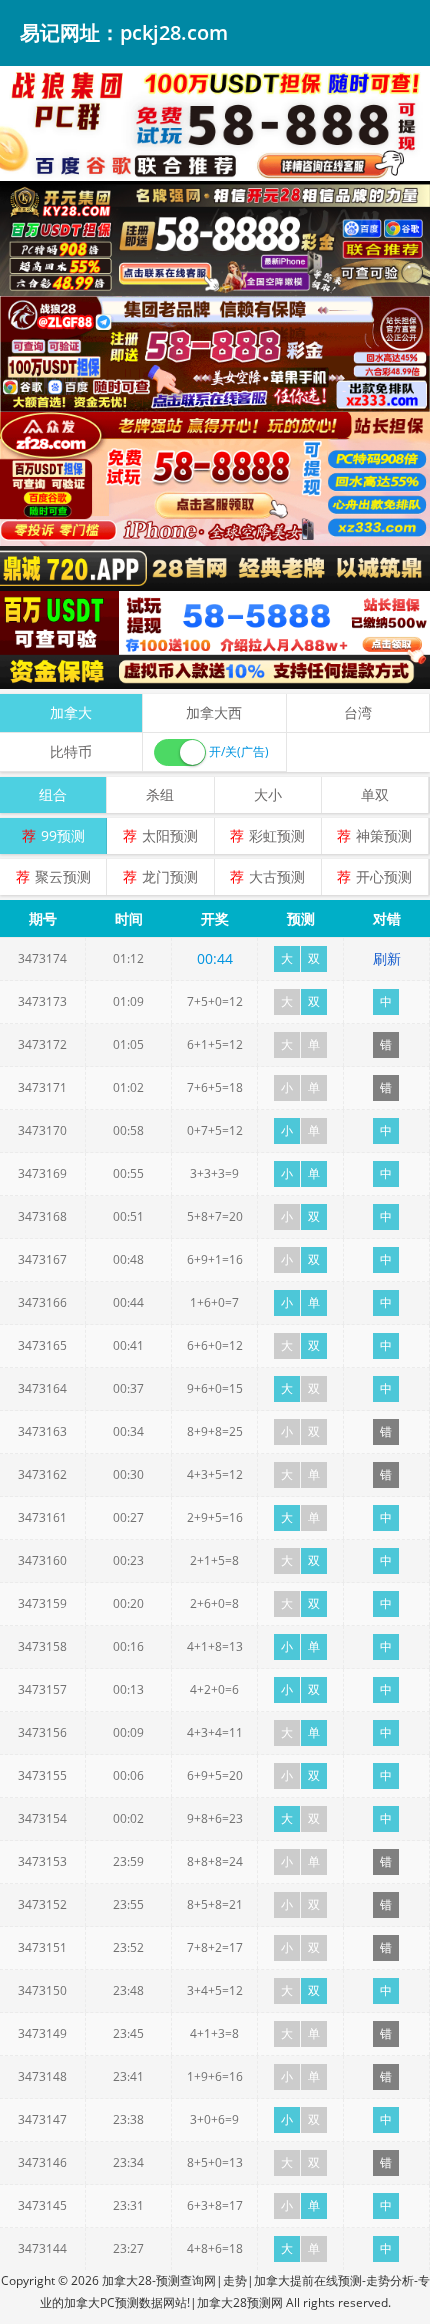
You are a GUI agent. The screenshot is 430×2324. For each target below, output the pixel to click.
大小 (268, 794)
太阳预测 (170, 835)
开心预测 (384, 876)
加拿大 (71, 712)
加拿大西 (214, 712)
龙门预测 (170, 876)
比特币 (71, 751)
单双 (375, 794)
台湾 (358, 712)
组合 (53, 794)
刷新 (387, 958)
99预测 (63, 835)
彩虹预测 (277, 835)
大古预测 (277, 876)
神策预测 (384, 835)
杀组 (160, 794)
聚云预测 (63, 876)
